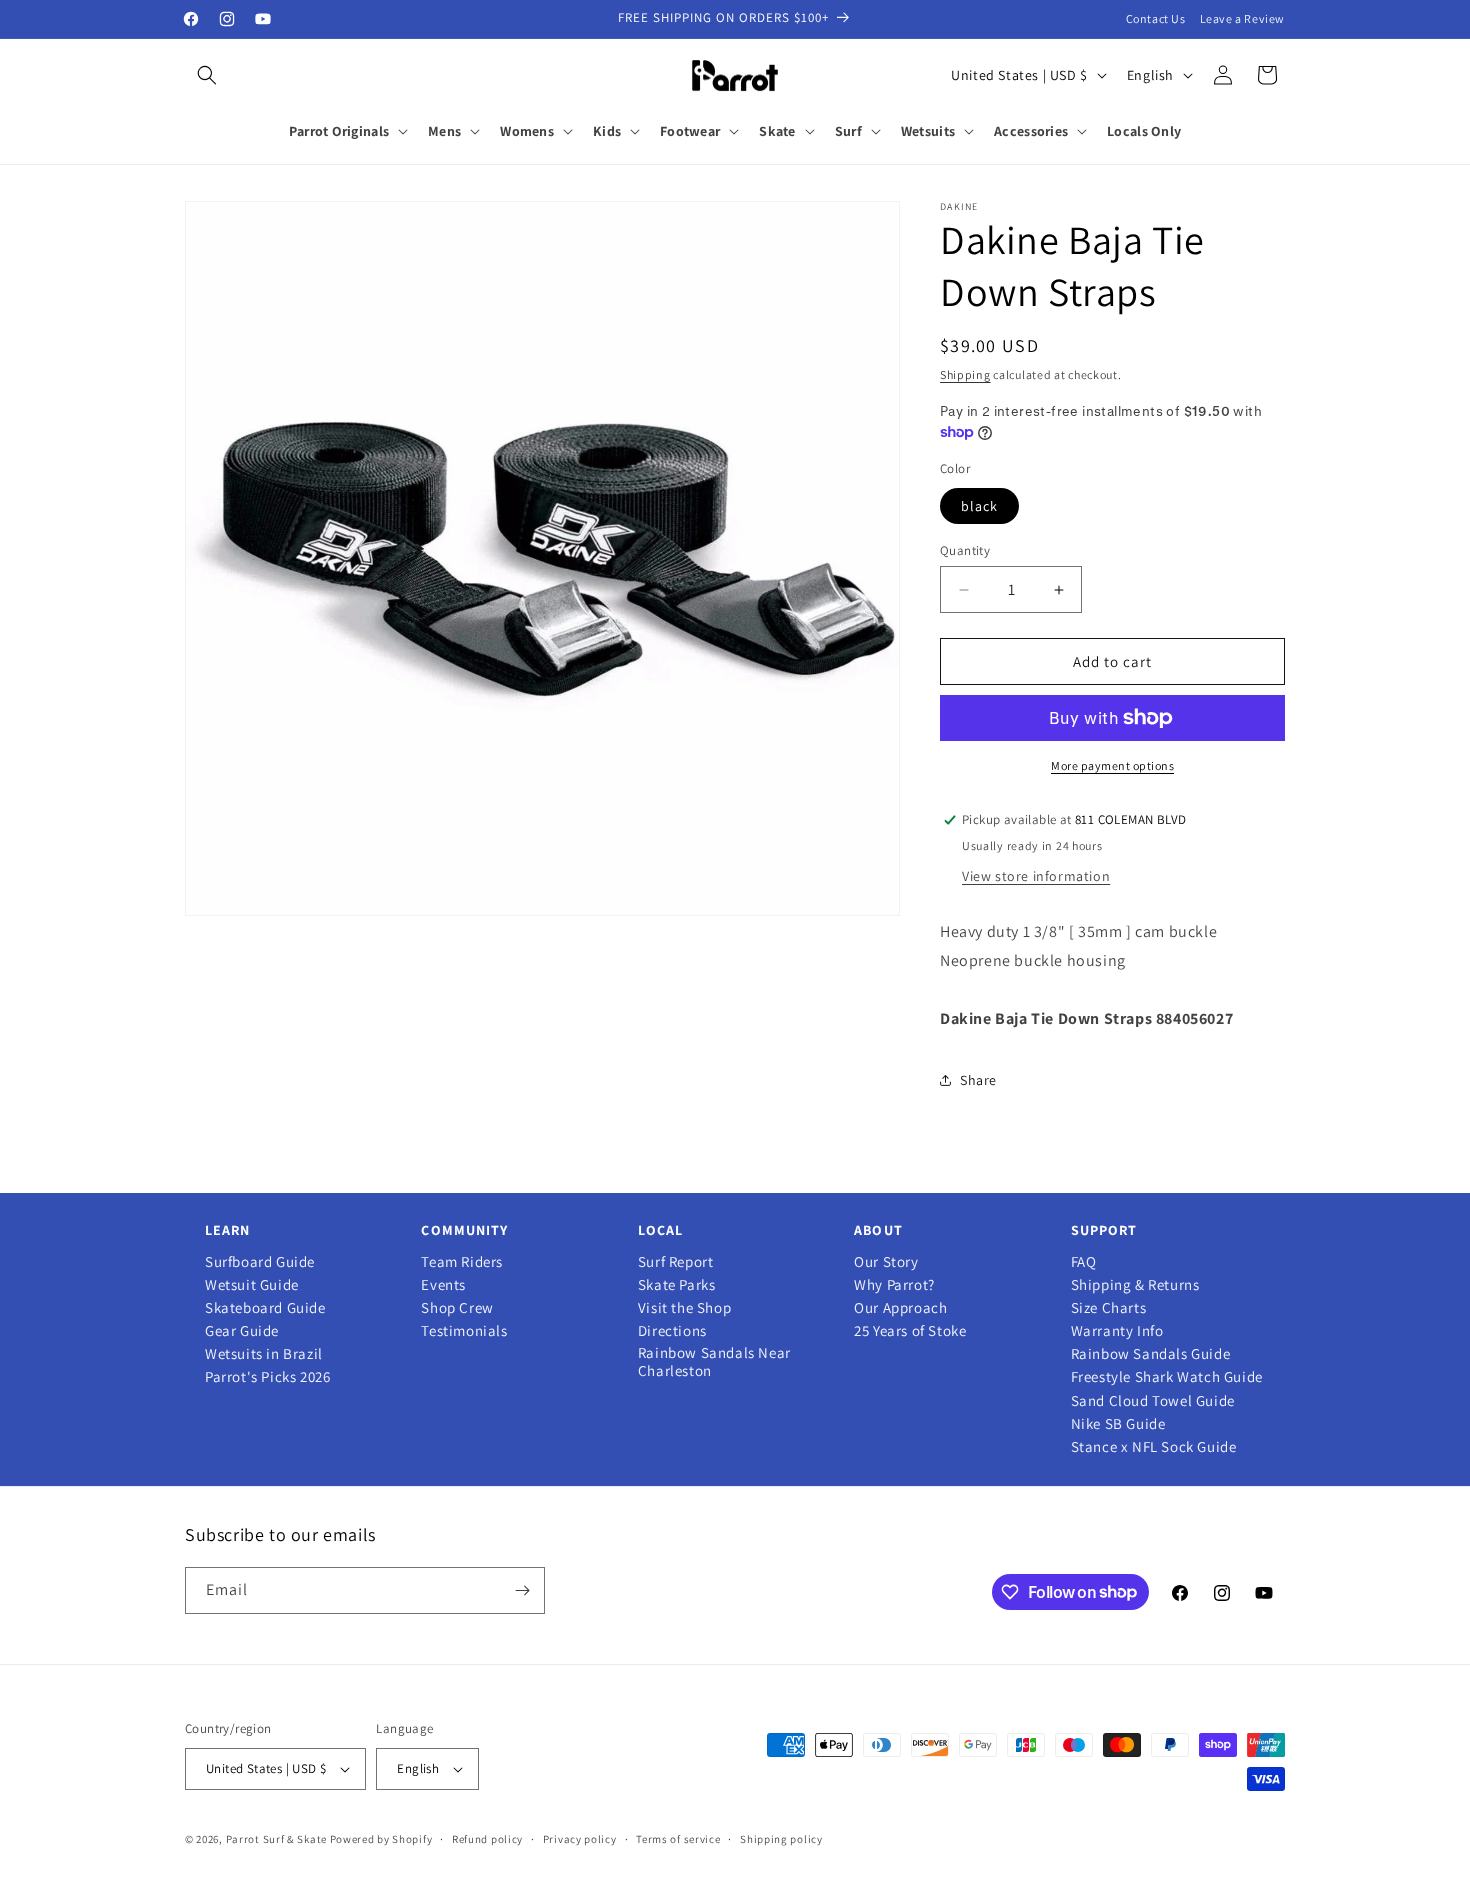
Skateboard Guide (265, 1308)
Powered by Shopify (381, 1839)
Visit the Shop (684, 1308)
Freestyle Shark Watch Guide (1167, 1377)
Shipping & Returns (1135, 1285)
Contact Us (1156, 18)
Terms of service (678, 1839)
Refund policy (487, 1839)
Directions (672, 1331)
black (979, 506)
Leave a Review (1242, 18)
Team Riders (462, 1262)
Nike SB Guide (1118, 1424)
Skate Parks (677, 1285)
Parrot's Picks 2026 (267, 1377)
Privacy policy (580, 1839)
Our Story (886, 1262)
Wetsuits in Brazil (264, 1354)
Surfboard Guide (260, 1262)
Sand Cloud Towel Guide (1153, 1401)
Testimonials (464, 1331)
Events (443, 1285)
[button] (207, 75)
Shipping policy (781, 1839)
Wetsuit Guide (252, 1285)
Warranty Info (1117, 1331)
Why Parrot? (894, 1285)
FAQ (1084, 1262)
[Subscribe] (522, 1590)
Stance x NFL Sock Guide (1154, 1447)
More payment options (1112, 765)
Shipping (965, 374)
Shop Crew (457, 1308)
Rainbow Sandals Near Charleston (714, 1362)
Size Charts (1109, 1308)
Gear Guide (242, 1331)
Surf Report (676, 1262)
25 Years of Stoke (910, 1331)
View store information (1036, 876)
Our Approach (900, 1308)
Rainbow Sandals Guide (1151, 1354)
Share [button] (978, 1080)
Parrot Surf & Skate (276, 1839)
